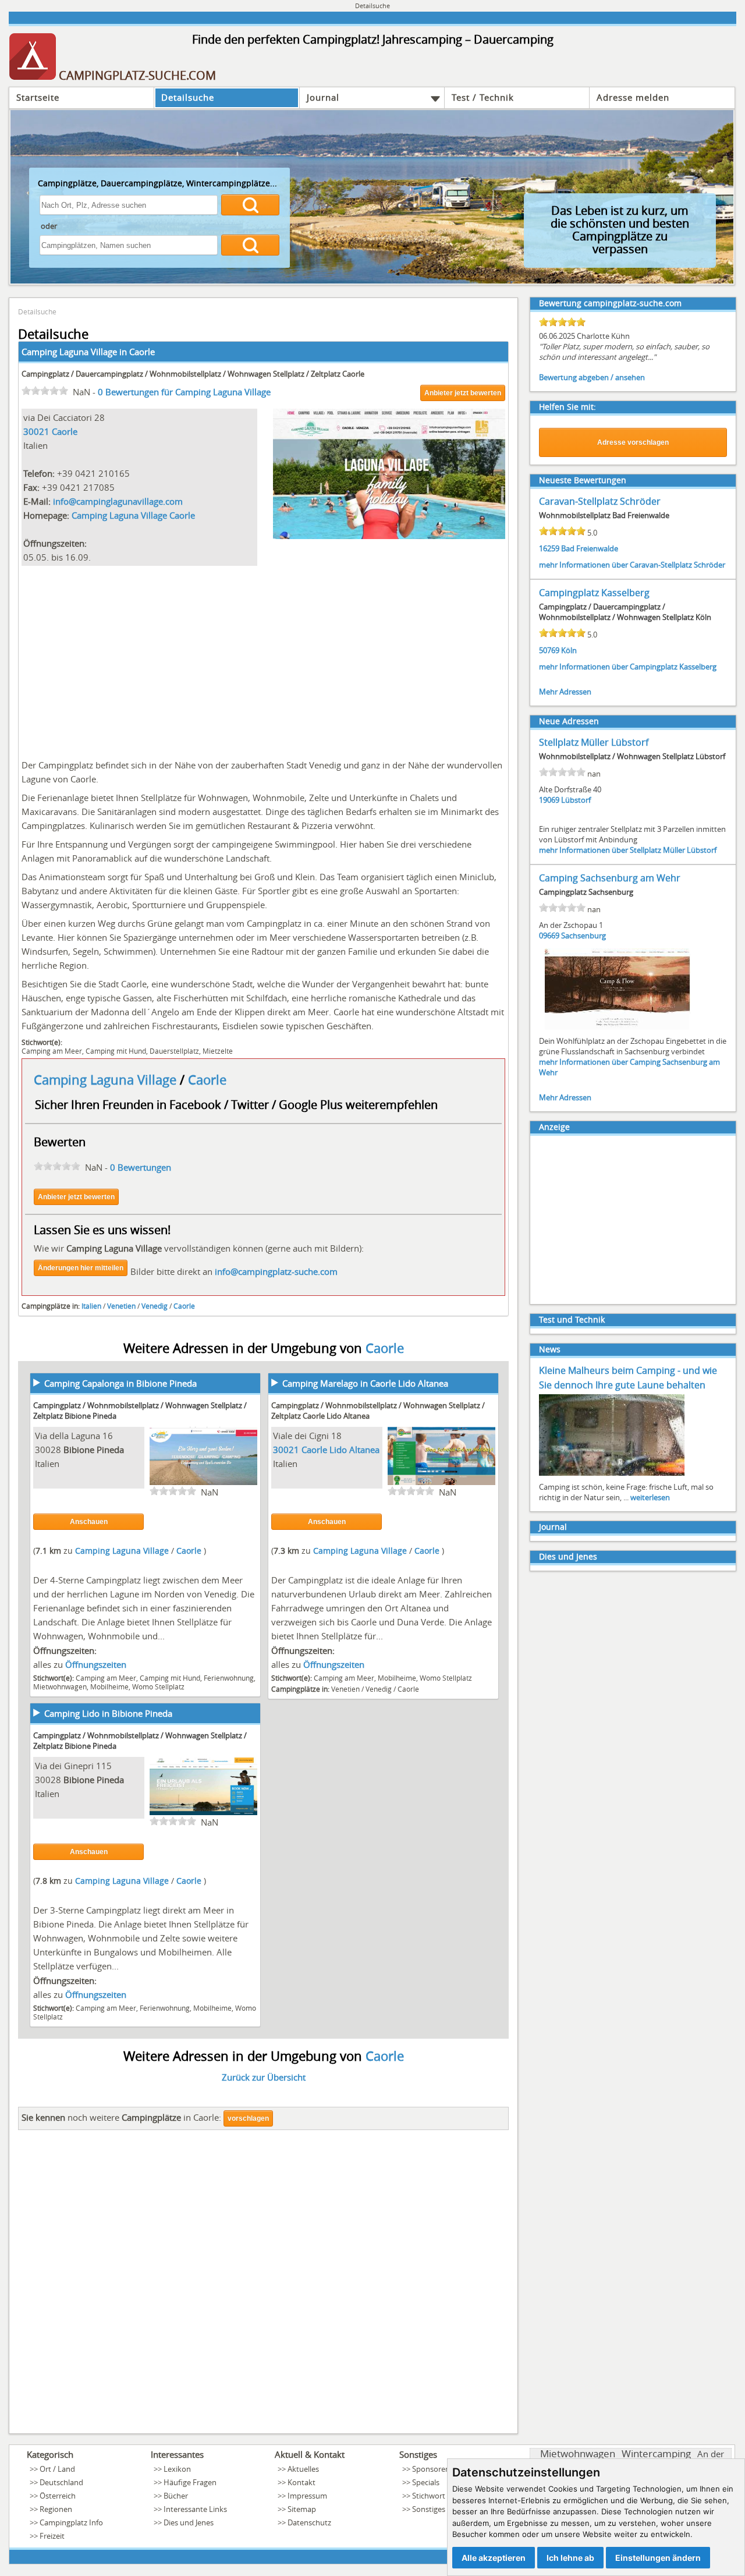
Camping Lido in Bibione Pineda (108, 1713)
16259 (549, 548)
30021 (36, 431)
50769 (549, 650)
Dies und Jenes (568, 1556)
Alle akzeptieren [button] (494, 2558)
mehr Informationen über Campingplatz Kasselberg (628, 667)
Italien (91, 1306)
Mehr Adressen (565, 692)
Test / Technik (483, 97)
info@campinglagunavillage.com (118, 501)
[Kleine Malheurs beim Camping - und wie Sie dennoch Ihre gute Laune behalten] (612, 1475)
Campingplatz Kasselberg (594, 593)
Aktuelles (303, 2469)
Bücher (176, 2496)
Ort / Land (57, 2469)
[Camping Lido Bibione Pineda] (203, 1813)
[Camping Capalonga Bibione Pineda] (203, 1483)
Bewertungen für (184, 392)
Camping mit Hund (116, 1051)
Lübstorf (576, 800)
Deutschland (61, 2482)
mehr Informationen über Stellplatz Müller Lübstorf (628, 850)
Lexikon (177, 2469)
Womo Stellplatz (158, 1686)
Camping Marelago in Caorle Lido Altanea (365, 1383)
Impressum (307, 2496)
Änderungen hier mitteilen (81, 1268)
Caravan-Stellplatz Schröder (600, 501)
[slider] (45, 391)
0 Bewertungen (141, 1167)
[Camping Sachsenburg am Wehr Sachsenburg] (618, 1029)
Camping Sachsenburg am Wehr (610, 878)
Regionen (56, 2509)
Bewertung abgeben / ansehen (592, 377)
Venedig (155, 1306)
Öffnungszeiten (96, 1664)
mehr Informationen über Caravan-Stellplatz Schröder (632, 565)
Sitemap (302, 2509)
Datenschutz (309, 2522)
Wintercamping (656, 2453)
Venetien (121, 1306)
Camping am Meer (52, 1051)
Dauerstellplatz (174, 1051)
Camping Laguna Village (107, 1080)
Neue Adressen (569, 721)
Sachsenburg (583, 936)
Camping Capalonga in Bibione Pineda (120, 1383)
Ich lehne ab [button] (570, 2558)
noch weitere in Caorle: (121, 2117)
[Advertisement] (263, 660)
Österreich (58, 2496)
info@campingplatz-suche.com (276, 1271)
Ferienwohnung (229, 1678)
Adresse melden (633, 97)
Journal (323, 97)
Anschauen (89, 1522)
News (550, 1349)
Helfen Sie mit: (567, 407)
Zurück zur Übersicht (264, 2077)
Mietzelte (218, 1051)
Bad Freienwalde (590, 548)
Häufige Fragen (190, 2482)
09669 (549, 936)
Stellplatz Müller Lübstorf (594, 742)
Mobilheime (109, 1686)
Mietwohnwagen (60, 1686)
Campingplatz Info (71, 2522)
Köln (569, 650)
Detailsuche (188, 97)
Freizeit (52, 2536)
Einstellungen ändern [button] (658, 2558)
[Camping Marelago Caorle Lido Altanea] (441, 1483)
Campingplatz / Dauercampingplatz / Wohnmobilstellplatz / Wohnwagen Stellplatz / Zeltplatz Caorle (193, 374)
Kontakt (301, 2482)
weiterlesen (650, 1497)
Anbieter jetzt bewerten (463, 393)
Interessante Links (195, 2509)
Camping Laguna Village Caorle (133, 515)
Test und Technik (572, 1319)
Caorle (142, 352)
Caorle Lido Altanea (340, 1450)
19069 (549, 800)
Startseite (38, 97)
